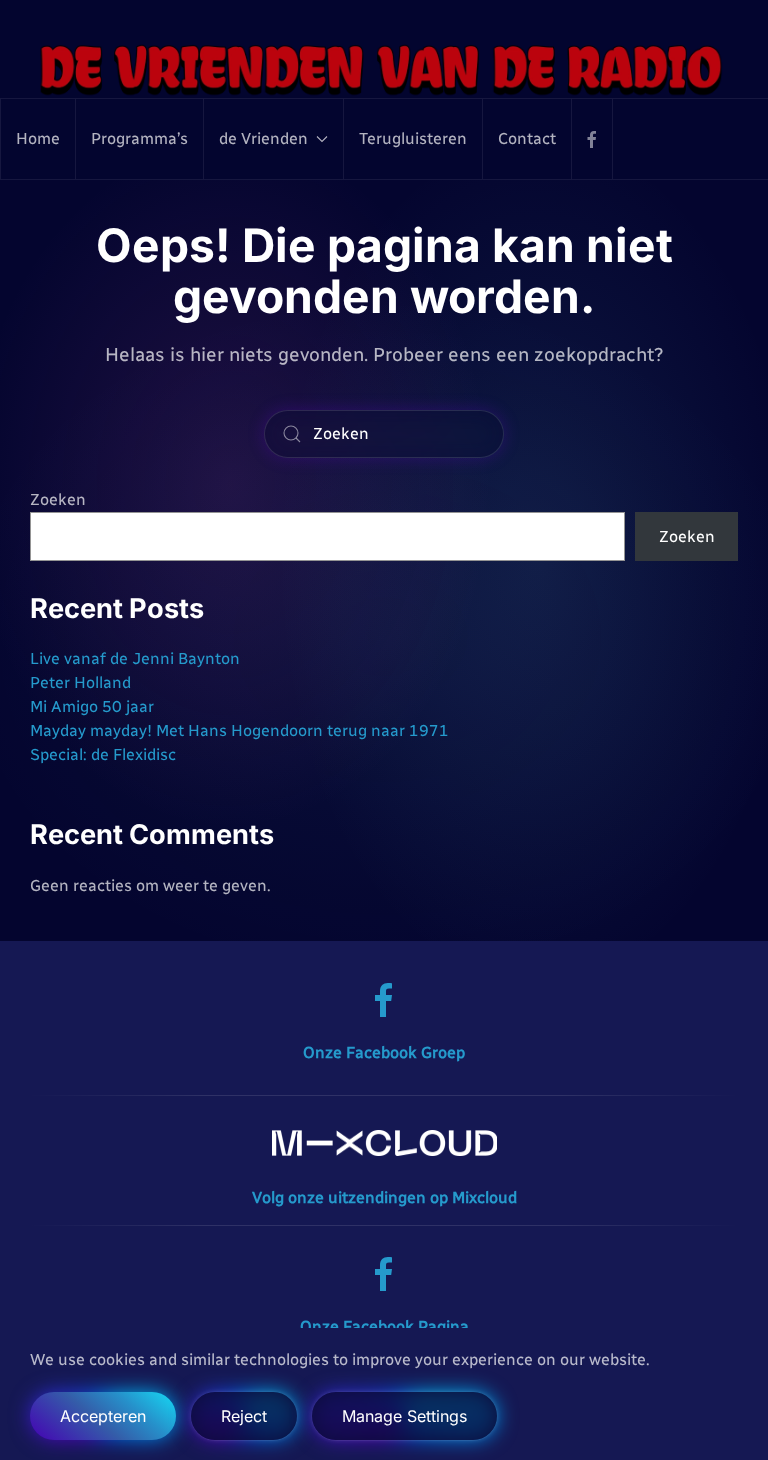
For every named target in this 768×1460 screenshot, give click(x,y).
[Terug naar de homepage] (384, 69)
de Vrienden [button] (263, 138)
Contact (527, 138)
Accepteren (103, 1416)
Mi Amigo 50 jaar (92, 706)
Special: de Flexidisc (103, 754)
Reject (244, 1416)
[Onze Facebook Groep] (384, 999)
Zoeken (58, 499)
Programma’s (139, 138)
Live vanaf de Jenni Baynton (135, 658)
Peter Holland (80, 682)
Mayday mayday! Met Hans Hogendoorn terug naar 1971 (239, 730)
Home (38, 138)
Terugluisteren (413, 138)
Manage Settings (404, 1416)
